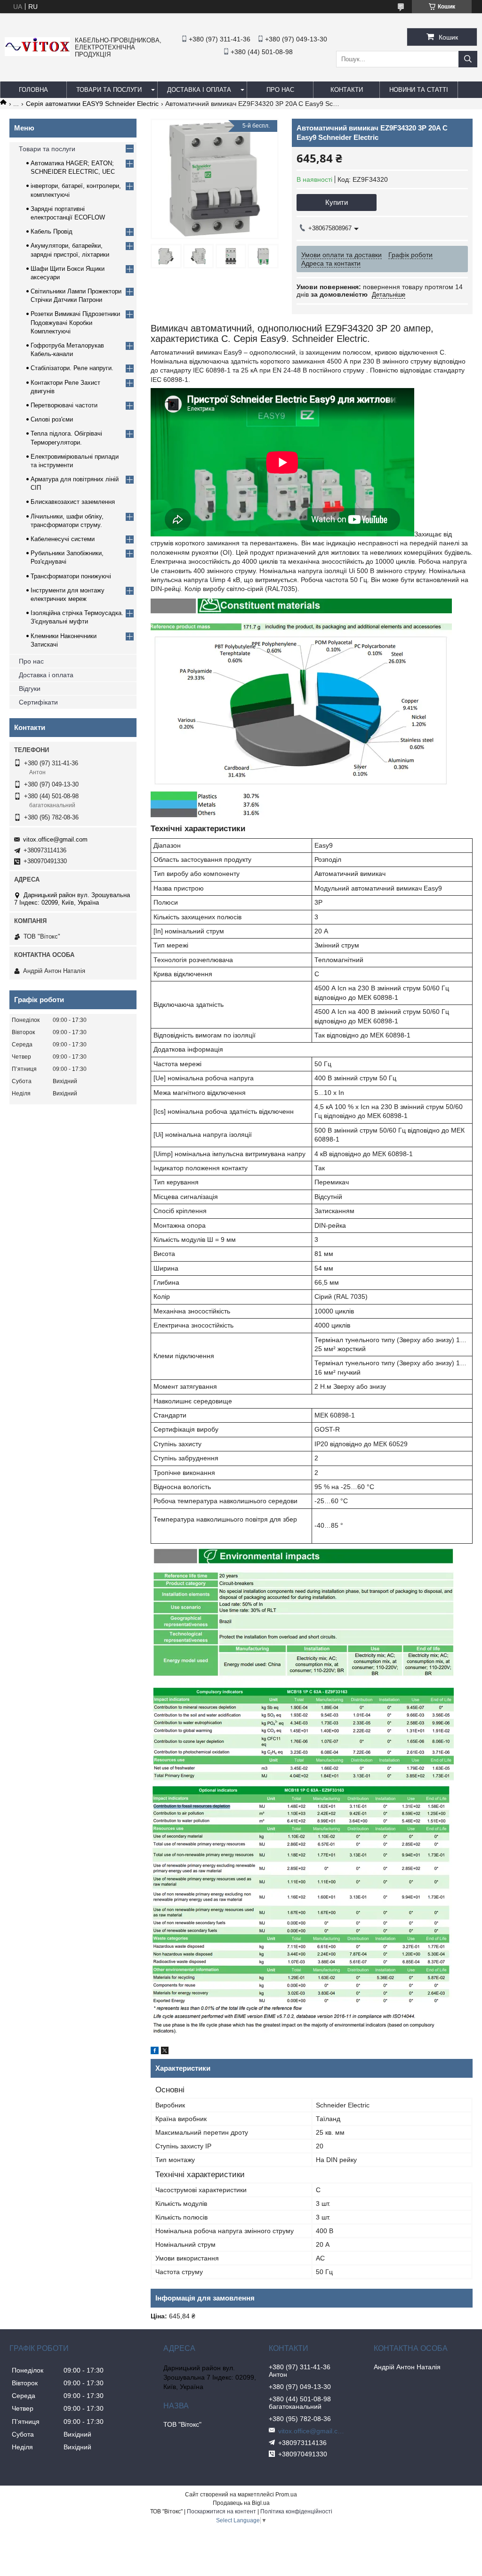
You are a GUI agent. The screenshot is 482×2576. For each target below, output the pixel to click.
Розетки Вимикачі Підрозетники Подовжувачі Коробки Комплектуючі (75, 322)
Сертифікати (38, 702)
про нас (280, 90)
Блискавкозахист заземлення (73, 502)
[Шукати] (468, 59)
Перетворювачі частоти (64, 405)
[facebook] (155, 2052)
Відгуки (30, 689)
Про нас (31, 661)
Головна (33, 90)
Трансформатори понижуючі (71, 576)
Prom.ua (286, 2495)
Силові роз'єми (52, 419)
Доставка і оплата (199, 90)
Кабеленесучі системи (63, 539)
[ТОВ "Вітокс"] (37, 54)
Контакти (347, 90)
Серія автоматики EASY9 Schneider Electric (92, 104)
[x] (165, 2052)
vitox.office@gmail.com (55, 839)
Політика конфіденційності (296, 2511)
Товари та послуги (109, 90)
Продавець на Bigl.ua (241, 2503)
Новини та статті (419, 90)
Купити (337, 202)
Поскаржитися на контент (221, 2511)
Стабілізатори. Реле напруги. (72, 368)
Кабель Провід (52, 231)
